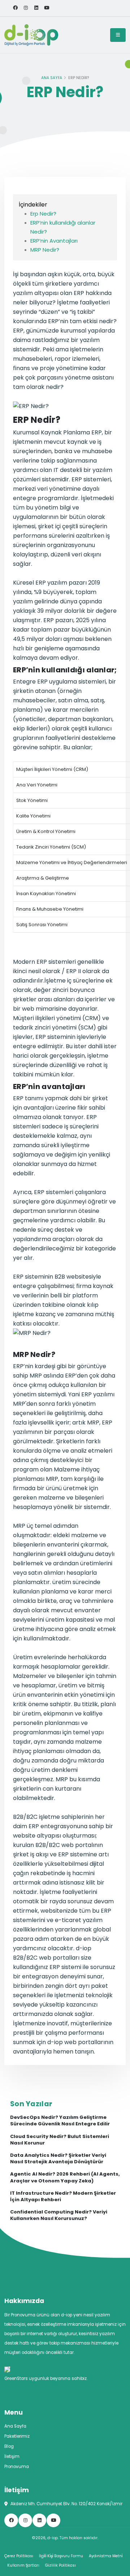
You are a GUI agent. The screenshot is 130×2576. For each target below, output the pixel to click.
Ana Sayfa (52, 78)
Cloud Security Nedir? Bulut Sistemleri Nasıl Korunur (60, 2140)
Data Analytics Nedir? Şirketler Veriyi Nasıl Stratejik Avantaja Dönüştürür (58, 2159)
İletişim (12, 2456)
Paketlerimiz (17, 2436)
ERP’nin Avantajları (54, 241)
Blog (9, 2446)
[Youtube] (47, 8)
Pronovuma (17, 2467)
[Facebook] (15, 8)
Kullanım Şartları (23, 2565)
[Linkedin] (36, 8)
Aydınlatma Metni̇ (106, 2556)
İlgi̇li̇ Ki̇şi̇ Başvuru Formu (61, 2556)
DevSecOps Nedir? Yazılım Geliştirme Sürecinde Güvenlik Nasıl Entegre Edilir (60, 2121)
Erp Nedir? (43, 214)
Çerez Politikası (19, 2556)
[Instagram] (26, 8)
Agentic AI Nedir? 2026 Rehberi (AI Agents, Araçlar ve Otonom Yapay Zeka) (65, 2177)
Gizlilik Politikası (60, 2565)
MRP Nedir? (45, 250)
